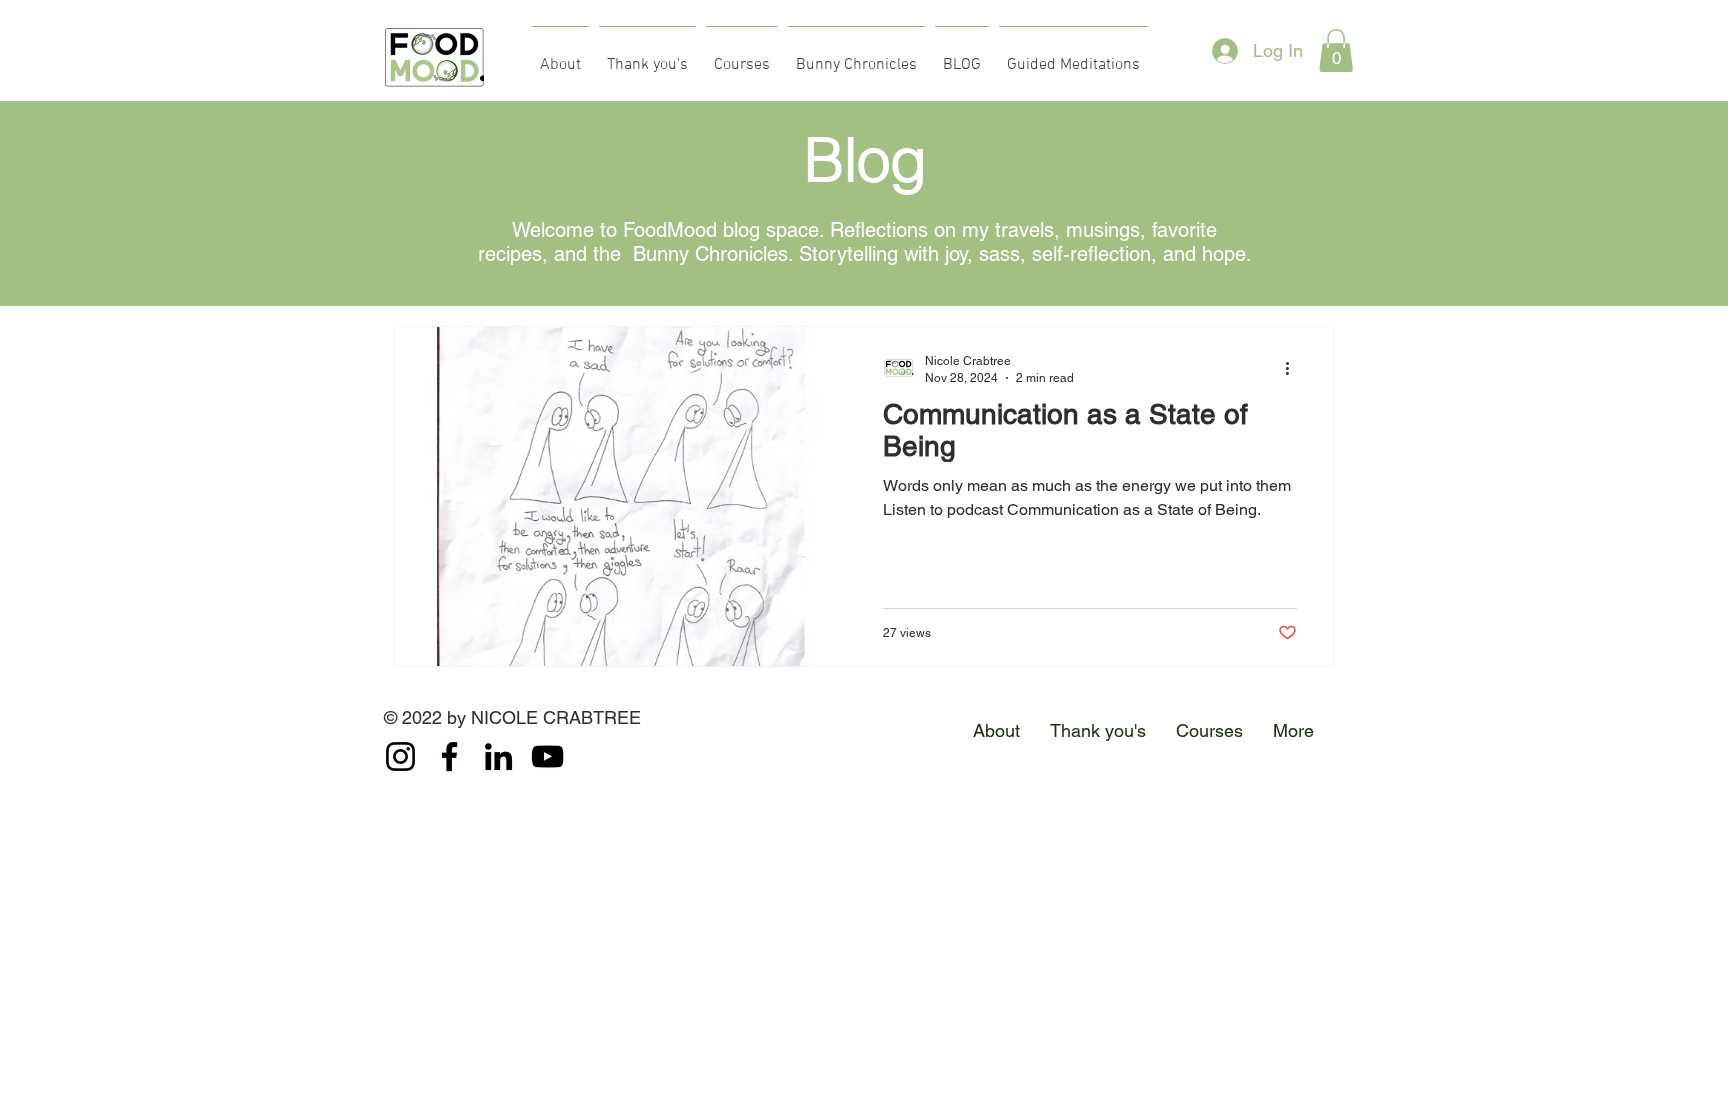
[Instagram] (400, 756)
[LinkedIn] (498, 756)
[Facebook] (449, 756)
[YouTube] (547, 756)
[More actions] (1294, 368)
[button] (1336, 50)
